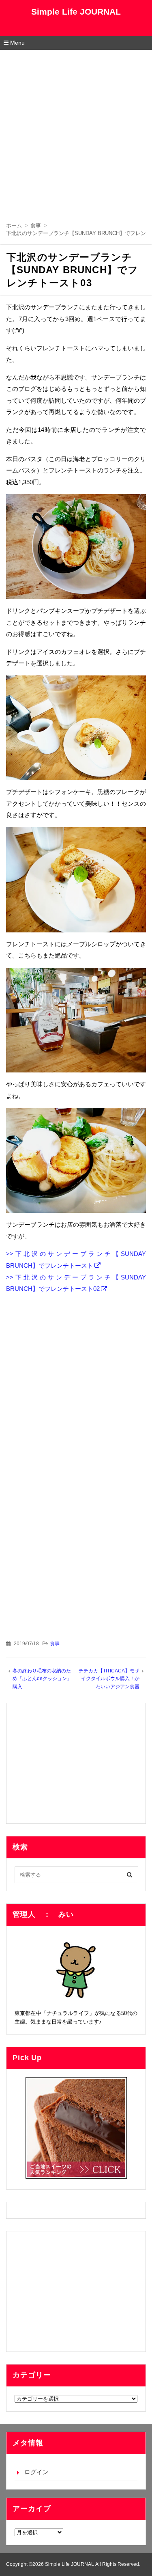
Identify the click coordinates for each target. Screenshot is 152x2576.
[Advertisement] (76, 130)
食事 (55, 1644)
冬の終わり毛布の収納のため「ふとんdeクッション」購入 (42, 1679)
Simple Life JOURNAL (76, 12)
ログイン (36, 2472)
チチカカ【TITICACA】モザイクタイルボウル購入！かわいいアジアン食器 (109, 1679)
